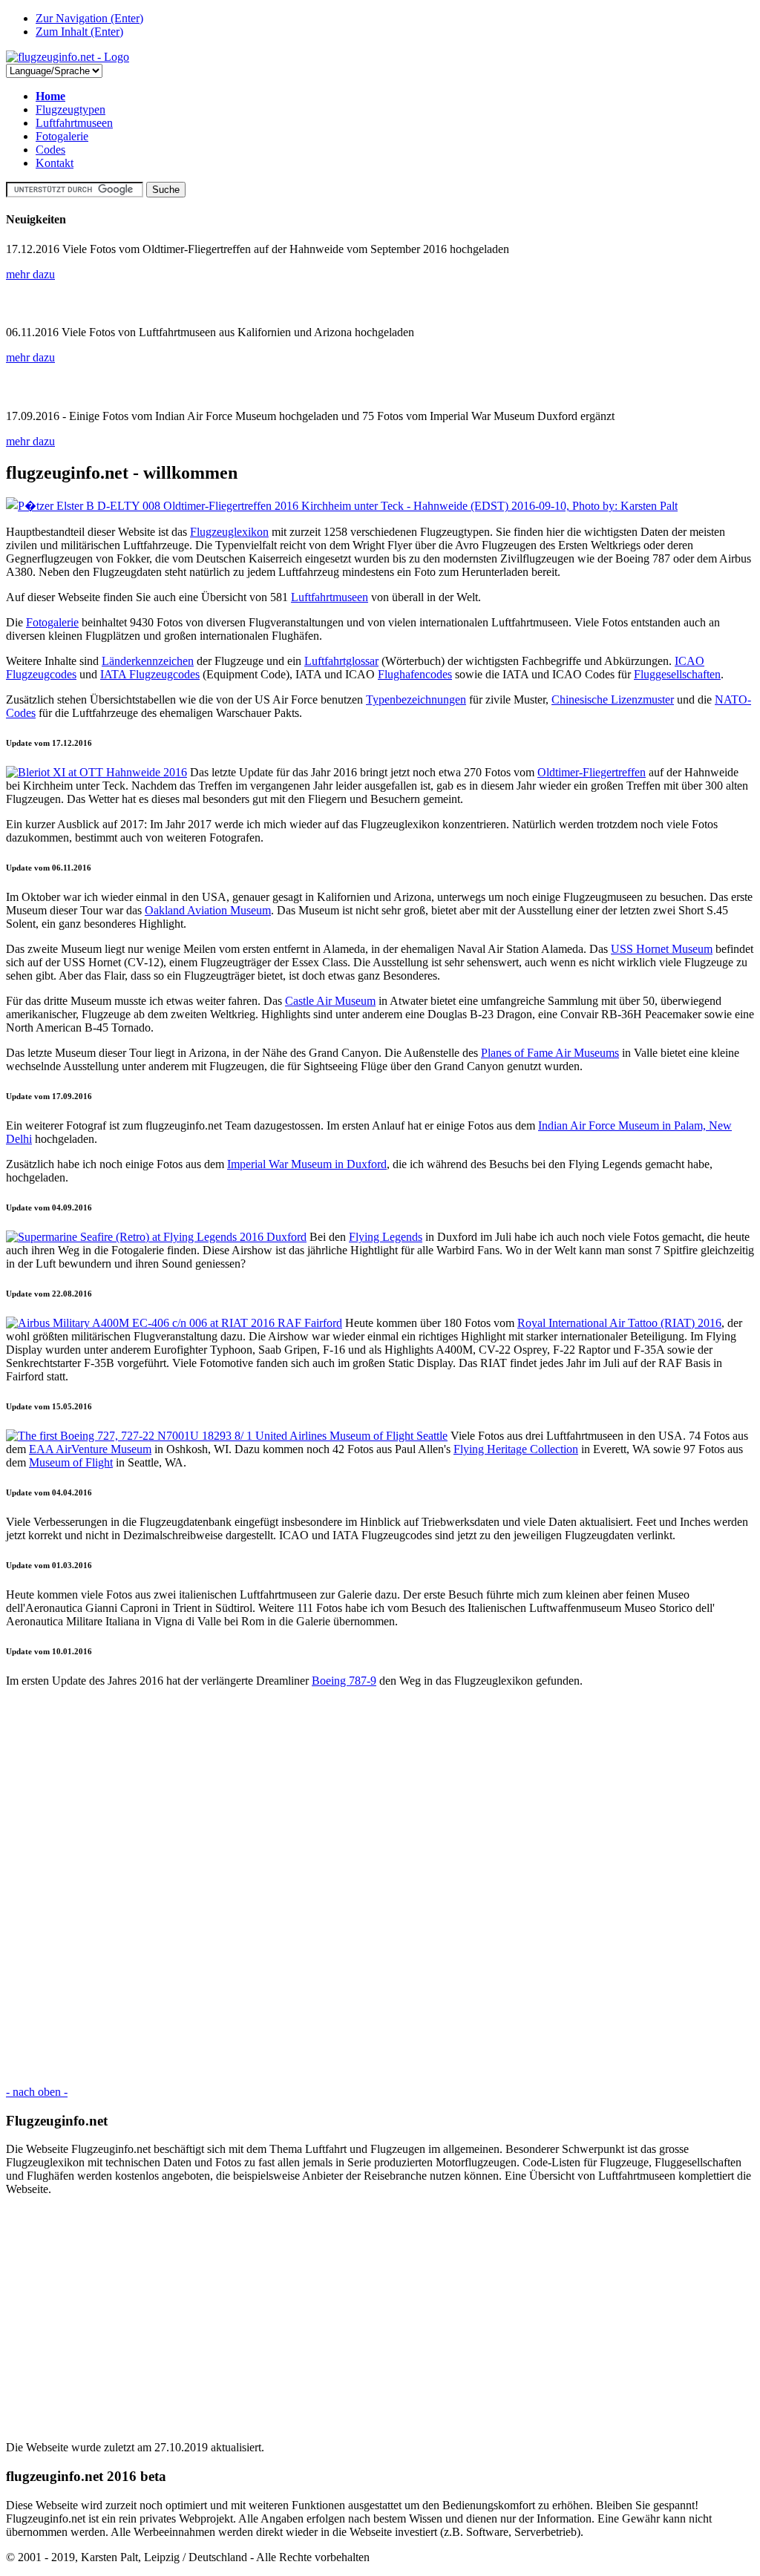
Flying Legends (386, 1237)
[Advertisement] (380, 1887)
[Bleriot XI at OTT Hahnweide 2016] (96, 772)
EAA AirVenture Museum (90, 1449)
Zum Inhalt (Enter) (79, 32)
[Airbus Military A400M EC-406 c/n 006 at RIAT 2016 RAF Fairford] (174, 1323)
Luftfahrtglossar (341, 661)
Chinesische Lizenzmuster (613, 699)
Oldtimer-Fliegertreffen (592, 772)
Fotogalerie (62, 136)
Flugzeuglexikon (229, 532)
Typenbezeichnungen (416, 699)
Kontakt (55, 163)
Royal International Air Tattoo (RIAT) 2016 (619, 1323)
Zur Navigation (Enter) (89, 18)
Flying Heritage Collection (516, 1449)
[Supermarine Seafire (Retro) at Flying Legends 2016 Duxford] (156, 1237)
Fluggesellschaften (677, 674)
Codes (50, 150)
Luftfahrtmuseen (74, 123)
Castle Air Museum (330, 1001)
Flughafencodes (415, 674)
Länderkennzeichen (148, 661)
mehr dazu (30, 274)
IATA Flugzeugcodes (150, 674)
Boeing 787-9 (344, 1681)
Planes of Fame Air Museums (550, 1053)
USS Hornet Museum (662, 949)
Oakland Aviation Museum (208, 910)
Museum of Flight (71, 1462)
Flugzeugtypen (71, 109)
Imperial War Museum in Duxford (307, 1164)
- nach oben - (37, 2092)
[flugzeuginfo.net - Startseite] (68, 57)
